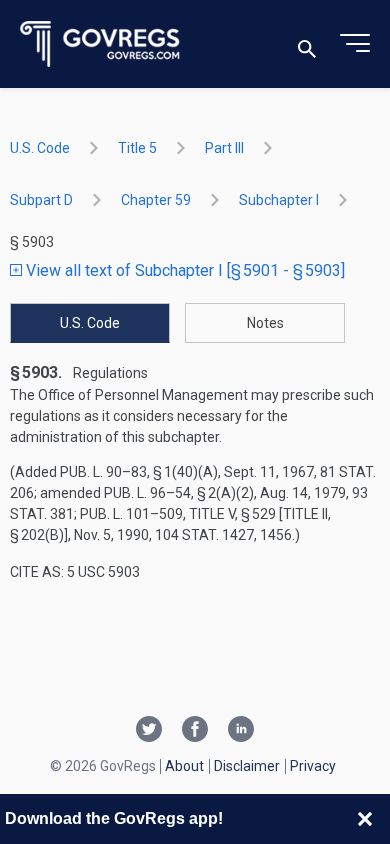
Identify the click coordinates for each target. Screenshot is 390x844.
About (184, 766)
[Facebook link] (195, 731)
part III (224, 148)
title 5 (137, 148)
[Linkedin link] (241, 731)
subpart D (41, 200)
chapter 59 (156, 200)
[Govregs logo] (100, 44)
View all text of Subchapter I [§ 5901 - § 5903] (183, 270)
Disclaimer (247, 766)
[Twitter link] (149, 731)
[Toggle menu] (355, 44)
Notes (265, 323)
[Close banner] (365, 819)
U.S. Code (40, 148)
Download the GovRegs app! (114, 818)
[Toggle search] (307, 44)
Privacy (313, 766)
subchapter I (279, 200)
